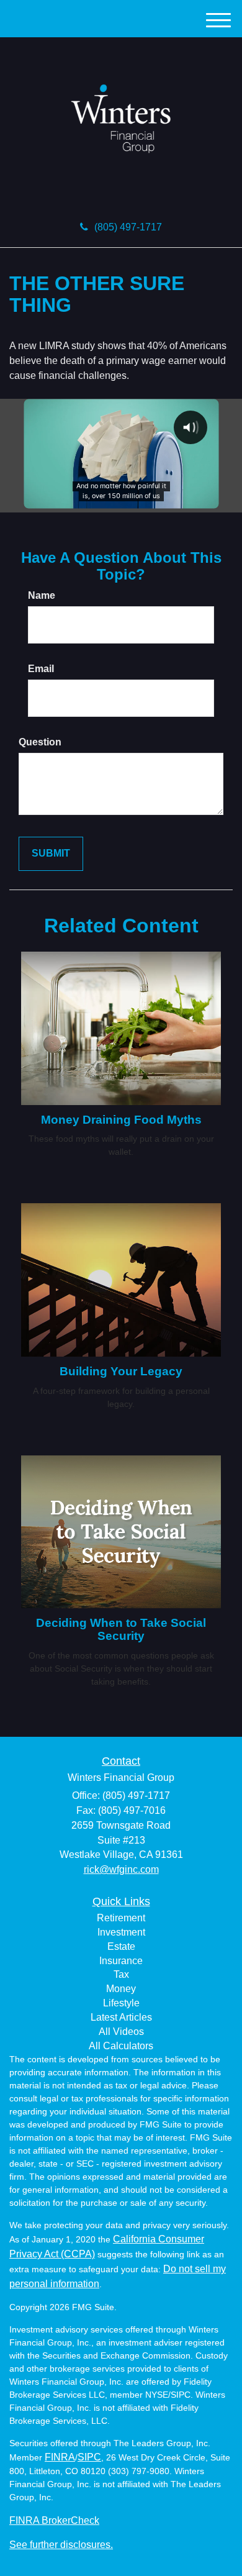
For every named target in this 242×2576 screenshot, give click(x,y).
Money (121, 1989)
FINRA (60, 2457)
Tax (121, 1974)
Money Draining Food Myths (121, 1120)
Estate (121, 1946)
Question (40, 742)
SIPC (89, 2457)
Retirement (121, 1918)
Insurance (121, 1961)
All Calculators (121, 2046)
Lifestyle (121, 2003)
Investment (121, 1932)
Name (42, 595)
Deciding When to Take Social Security (121, 1629)
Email (41, 669)
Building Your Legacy (121, 1371)
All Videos (121, 2032)
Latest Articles (121, 2017)
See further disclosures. (61, 2545)
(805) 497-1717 (128, 227)
